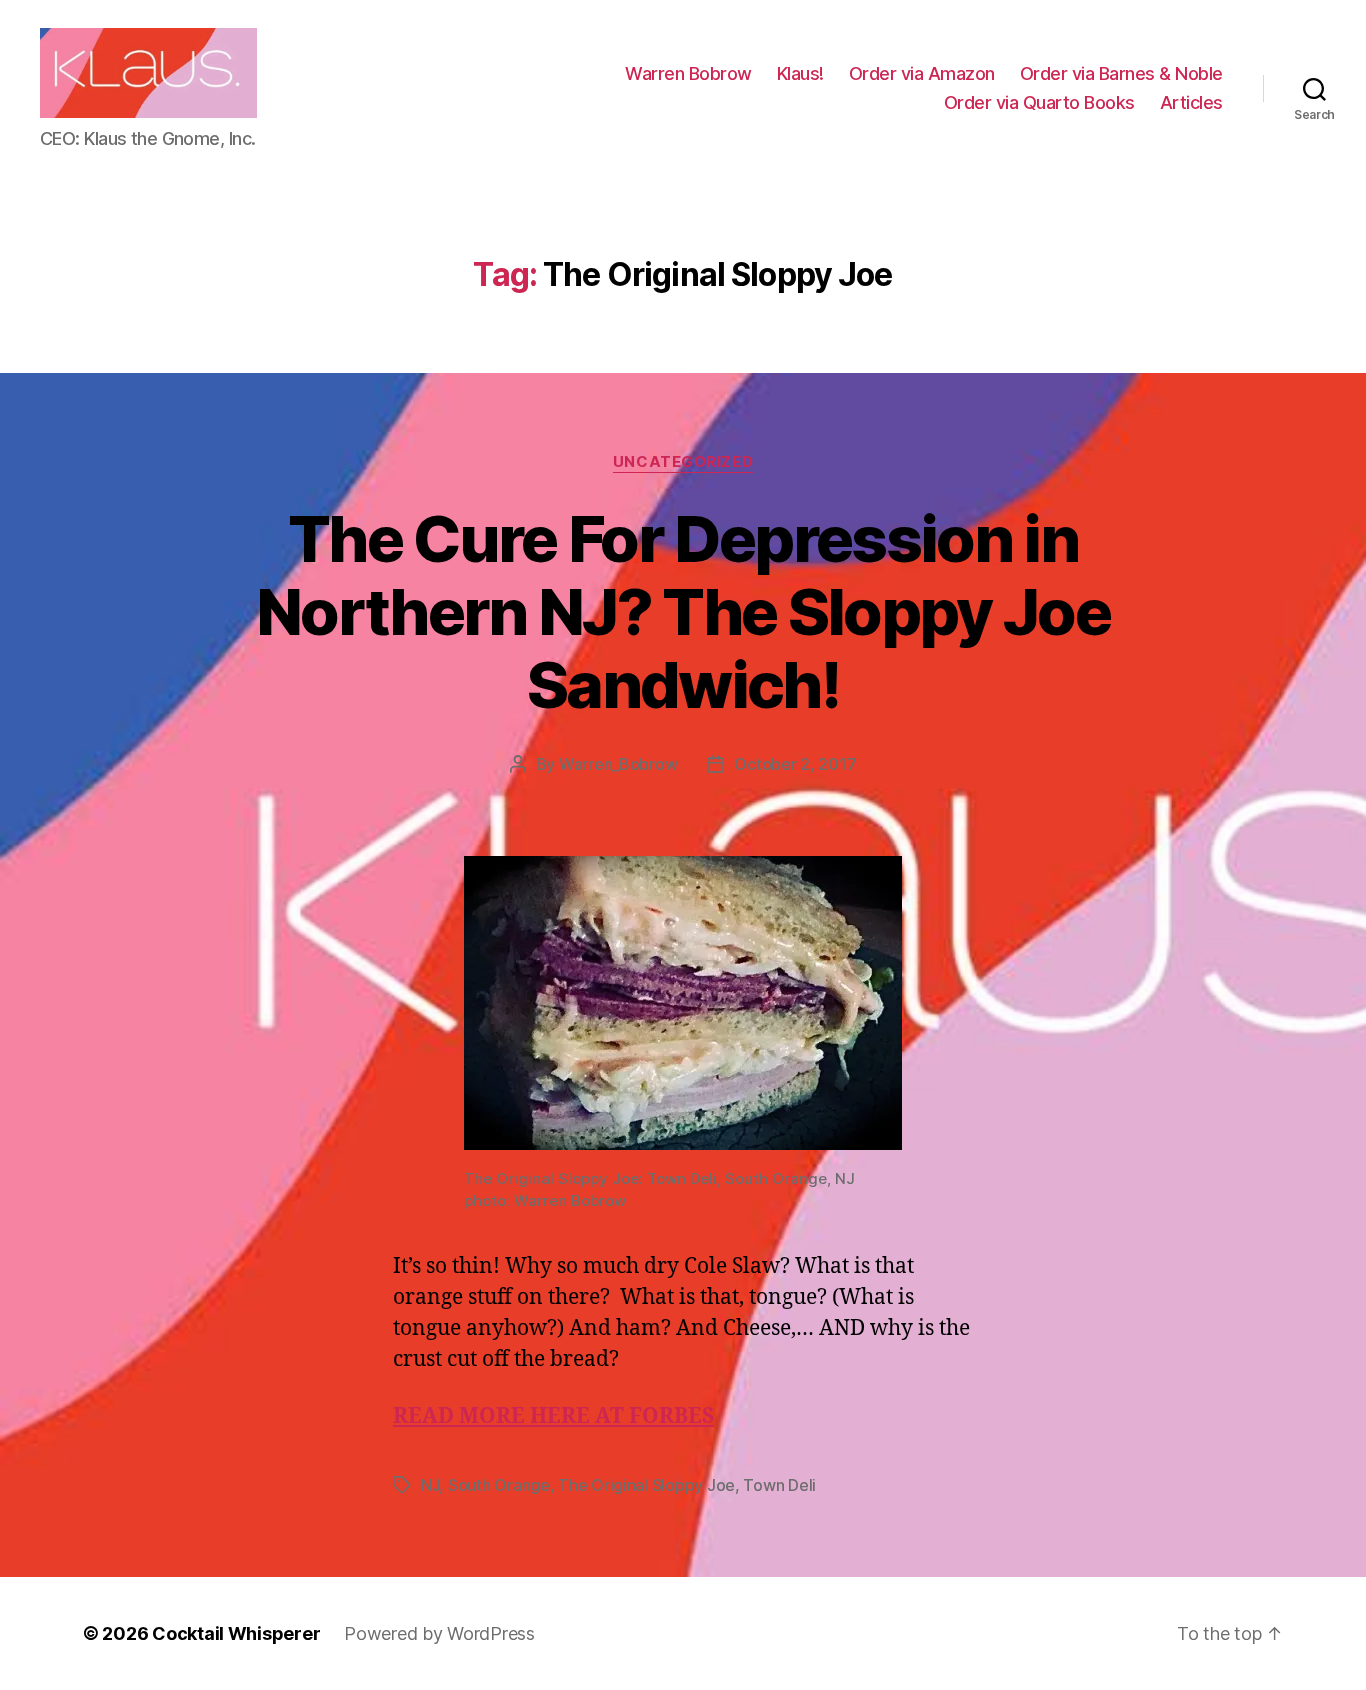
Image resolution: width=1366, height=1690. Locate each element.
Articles (1191, 102)
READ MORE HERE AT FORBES (553, 1416)
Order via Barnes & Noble (1121, 73)
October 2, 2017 (795, 764)
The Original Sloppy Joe (646, 1485)
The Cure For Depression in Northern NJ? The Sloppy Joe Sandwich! (683, 611)
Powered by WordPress (439, 1633)
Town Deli (779, 1485)
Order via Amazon (922, 73)
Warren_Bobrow (618, 764)
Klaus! (800, 73)
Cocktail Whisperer (236, 1633)
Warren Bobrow (688, 73)
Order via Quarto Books (1039, 102)
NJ (430, 1485)
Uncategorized (683, 462)
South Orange (499, 1485)
